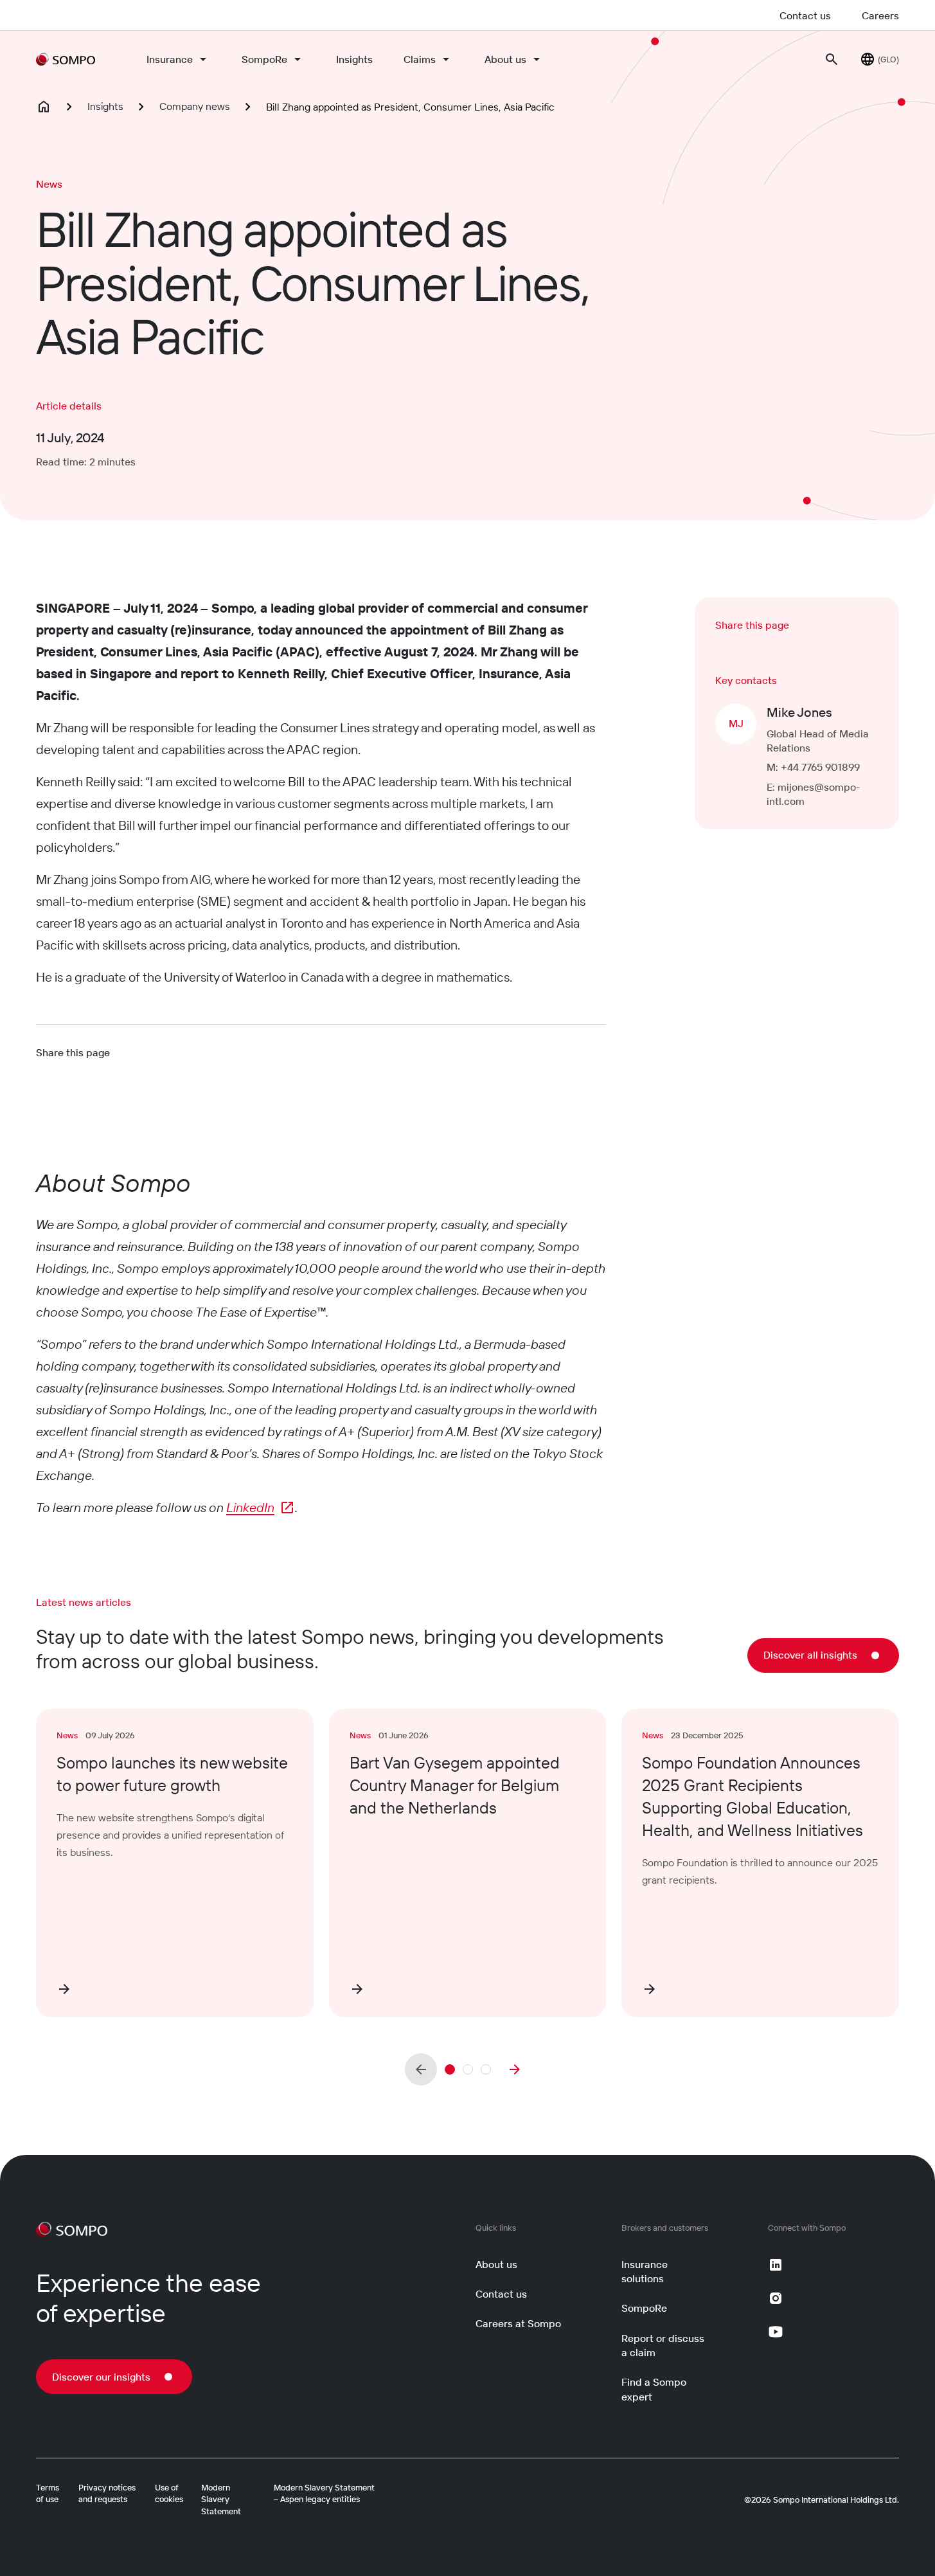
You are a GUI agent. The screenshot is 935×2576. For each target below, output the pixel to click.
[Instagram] (776, 2298)
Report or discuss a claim (663, 2345)
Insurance (170, 59)
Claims (420, 59)
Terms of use (48, 2493)
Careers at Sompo (518, 2323)
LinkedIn (250, 1507)
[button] (450, 2069)
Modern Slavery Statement (221, 2499)
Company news (195, 106)
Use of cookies (169, 2493)
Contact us (805, 15)
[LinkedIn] (776, 2265)
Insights (354, 59)
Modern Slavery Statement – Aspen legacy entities (324, 2493)
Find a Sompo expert (654, 2389)
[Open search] (832, 59)
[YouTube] (776, 2332)
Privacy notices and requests (107, 2493)
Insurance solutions (645, 2271)
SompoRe (264, 59)
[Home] (44, 107)
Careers (880, 15)
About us (505, 59)
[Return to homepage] (66, 59)
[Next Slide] (515, 2069)
